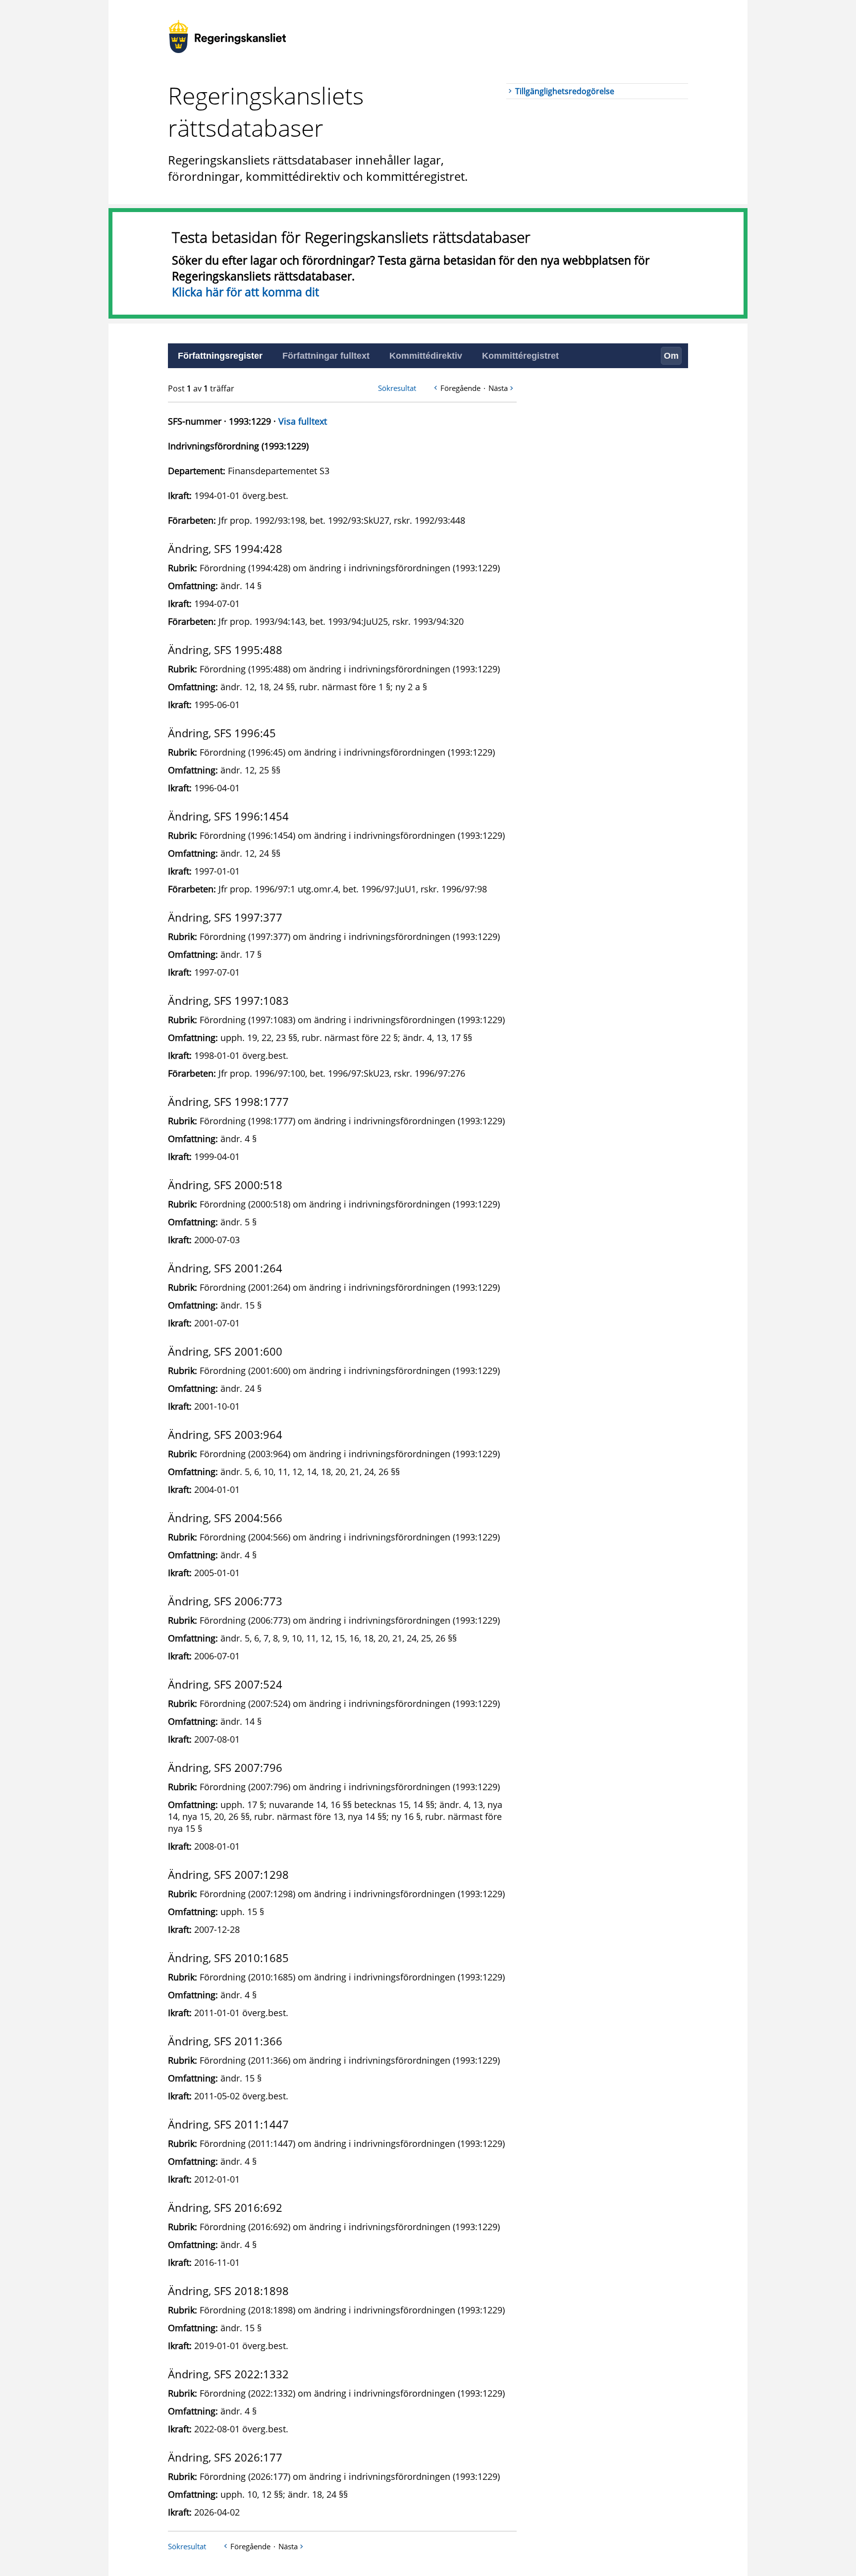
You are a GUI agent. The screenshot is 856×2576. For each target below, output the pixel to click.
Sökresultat (397, 388)
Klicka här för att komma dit (245, 292)
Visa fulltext (303, 421)
